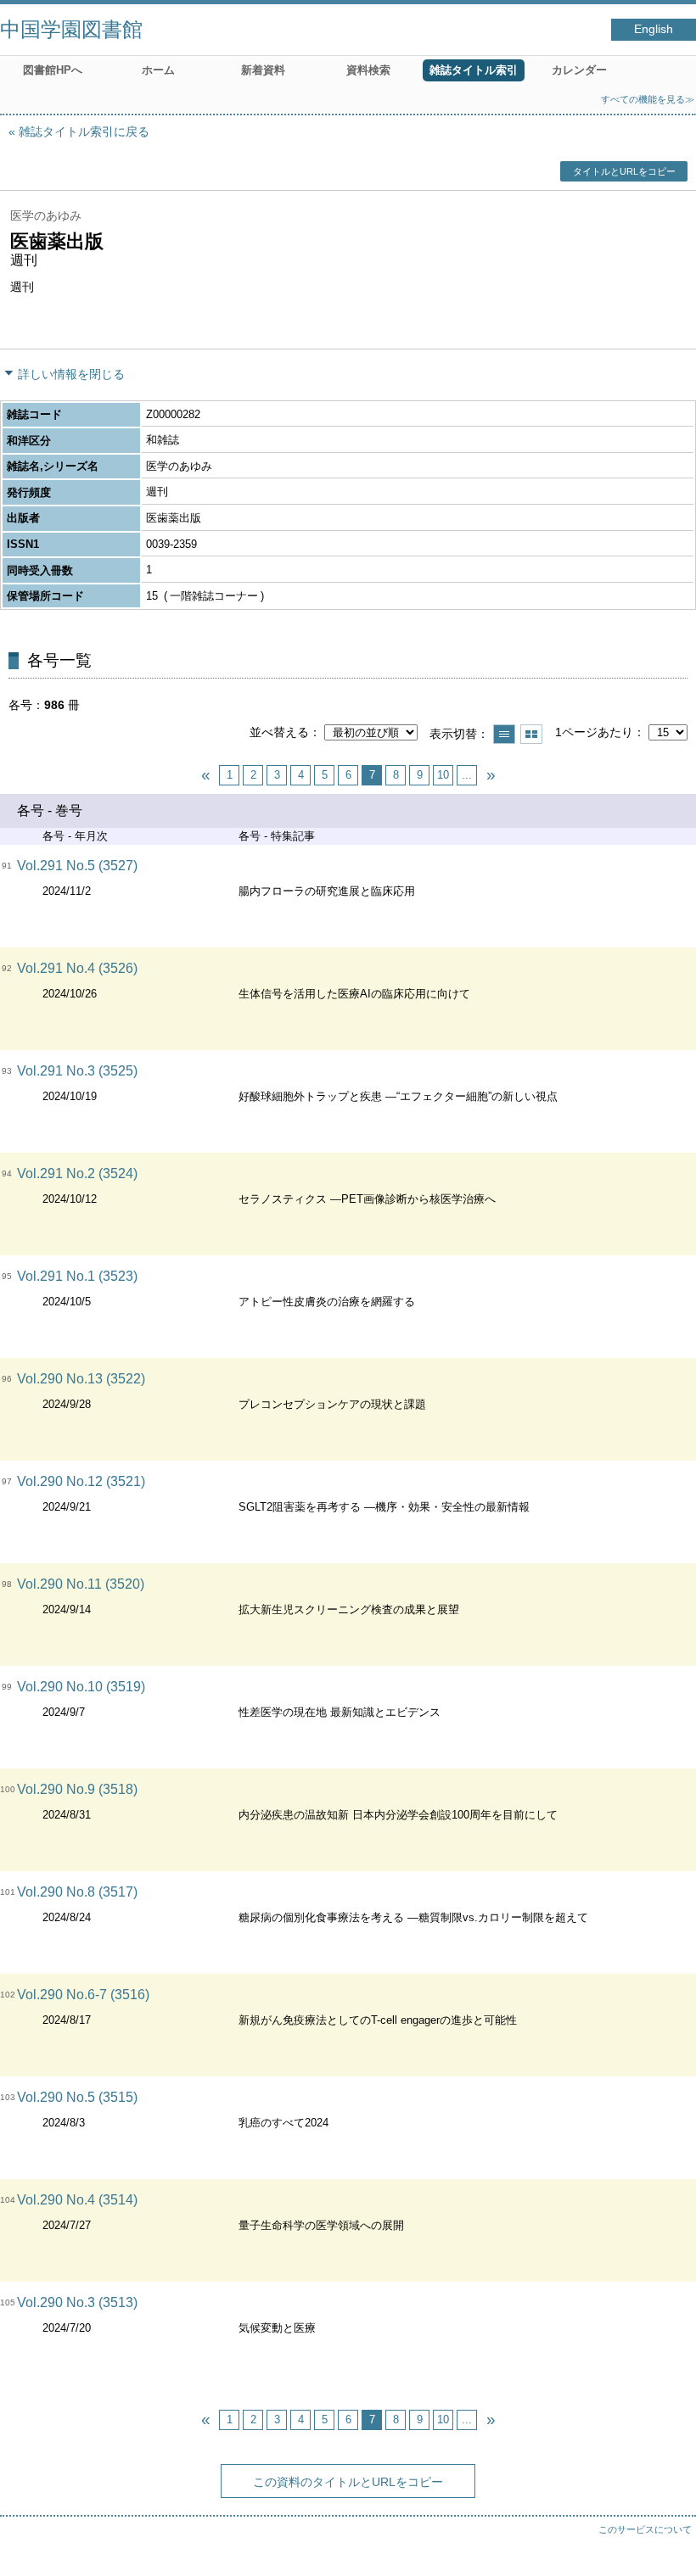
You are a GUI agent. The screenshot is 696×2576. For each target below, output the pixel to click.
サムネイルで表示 (531, 734)
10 (443, 775)
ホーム (158, 70)
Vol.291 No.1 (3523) (77, 1276)
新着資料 (263, 70)
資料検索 (368, 70)
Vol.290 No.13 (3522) (81, 1379)
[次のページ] (491, 775)
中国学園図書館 (71, 29)
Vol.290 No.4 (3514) (77, 2200)
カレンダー (579, 70)
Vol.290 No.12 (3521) (81, 1481)
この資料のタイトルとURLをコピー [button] (348, 2482)
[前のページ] (205, 775)
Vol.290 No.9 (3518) (77, 1789)
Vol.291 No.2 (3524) (77, 1173)
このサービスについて (645, 2529)
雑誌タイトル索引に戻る (84, 131)
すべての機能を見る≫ (648, 99)
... (467, 775)
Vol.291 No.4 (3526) (77, 968)
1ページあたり (594, 732)
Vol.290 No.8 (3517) (77, 1892)
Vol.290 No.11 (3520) (81, 1584)
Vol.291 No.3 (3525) (77, 1071)
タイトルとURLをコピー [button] (624, 171)
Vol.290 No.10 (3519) (81, 1687)
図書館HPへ (53, 70)
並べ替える (279, 732)
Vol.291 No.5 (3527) (77, 866)
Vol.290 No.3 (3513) (77, 2302)
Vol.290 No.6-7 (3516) (83, 1995)
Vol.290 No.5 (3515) (77, 2097)
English (654, 29)
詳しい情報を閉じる (71, 374)
